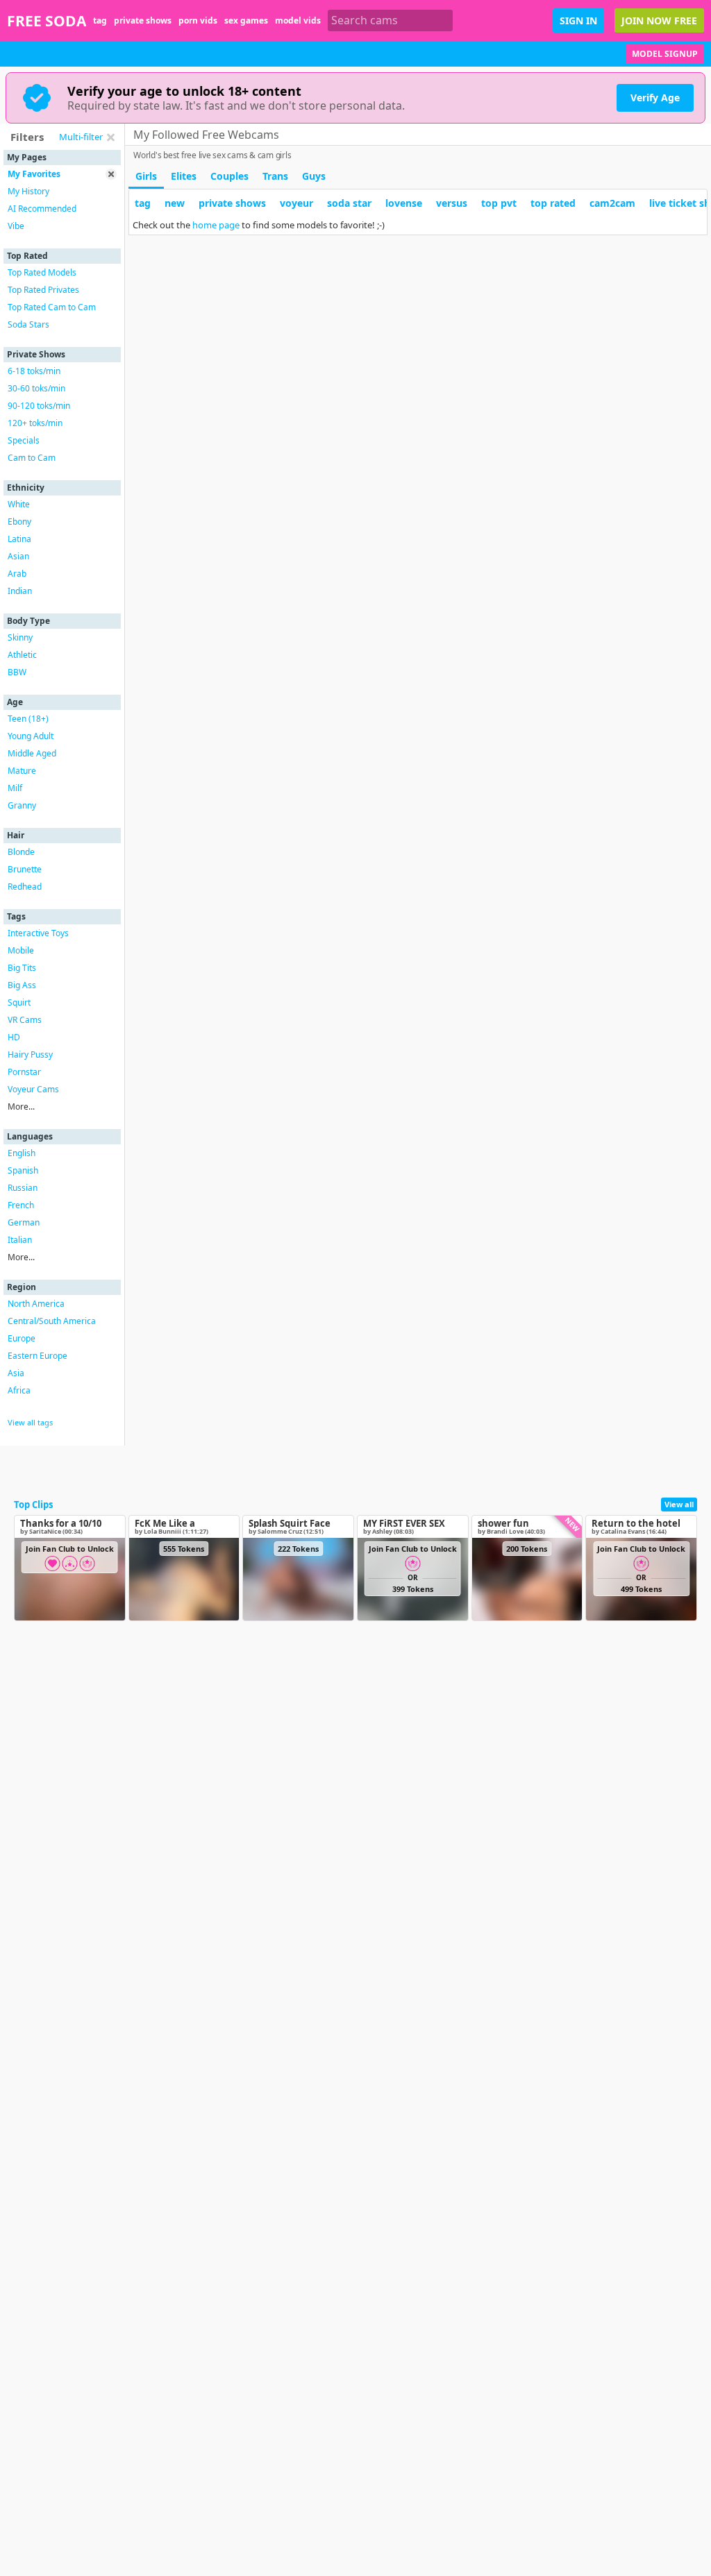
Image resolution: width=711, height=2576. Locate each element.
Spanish (23, 1170)
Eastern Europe (37, 1356)
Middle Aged (32, 753)
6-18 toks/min (34, 371)
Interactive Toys (38, 933)
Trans (275, 176)
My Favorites (34, 174)
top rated (553, 203)
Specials (24, 440)
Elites (184, 176)
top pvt (499, 203)
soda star (349, 203)
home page (216, 225)
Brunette (25, 869)
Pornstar (24, 1072)
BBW (17, 672)
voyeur (296, 203)
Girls (146, 176)
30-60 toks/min (36, 388)
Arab (17, 574)
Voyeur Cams (33, 1089)
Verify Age (655, 98)
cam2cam (612, 203)
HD (14, 1037)
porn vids (198, 20)
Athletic (22, 655)
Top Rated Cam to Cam (52, 307)
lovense (404, 203)
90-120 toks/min (39, 406)
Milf (15, 788)
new (175, 203)
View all (679, 1504)
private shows (143, 20)
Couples (229, 176)
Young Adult (31, 736)
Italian (20, 1240)
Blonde (21, 852)
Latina (19, 539)
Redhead (25, 887)
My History (28, 191)
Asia (16, 1373)
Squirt (19, 1002)
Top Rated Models (42, 272)
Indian (20, 591)
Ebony (19, 522)
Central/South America (52, 1321)
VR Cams (25, 1020)
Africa (19, 1390)
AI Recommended (42, 209)
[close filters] (110, 137)
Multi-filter (81, 137)
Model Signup (665, 54)
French (21, 1205)
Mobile (21, 950)
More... (21, 1107)
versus (452, 203)
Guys (314, 176)
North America (36, 1304)
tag (100, 20)
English (22, 1153)
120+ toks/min (35, 423)
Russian (23, 1188)
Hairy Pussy (30, 1054)
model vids (298, 20)
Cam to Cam (32, 458)
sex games (246, 20)
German (24, 1222)
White (19, 504)
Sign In (578, 20)
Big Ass (22, 985)
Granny (22, 805)
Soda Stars (28, 324)
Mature (22, 771)
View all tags (30, 1422)
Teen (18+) (28, 719)
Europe (22, 1338)
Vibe (16, 226)
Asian (18, 556)
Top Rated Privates (43, 290)
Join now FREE (659, 20)
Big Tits (22, 968)
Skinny (20, 637)
